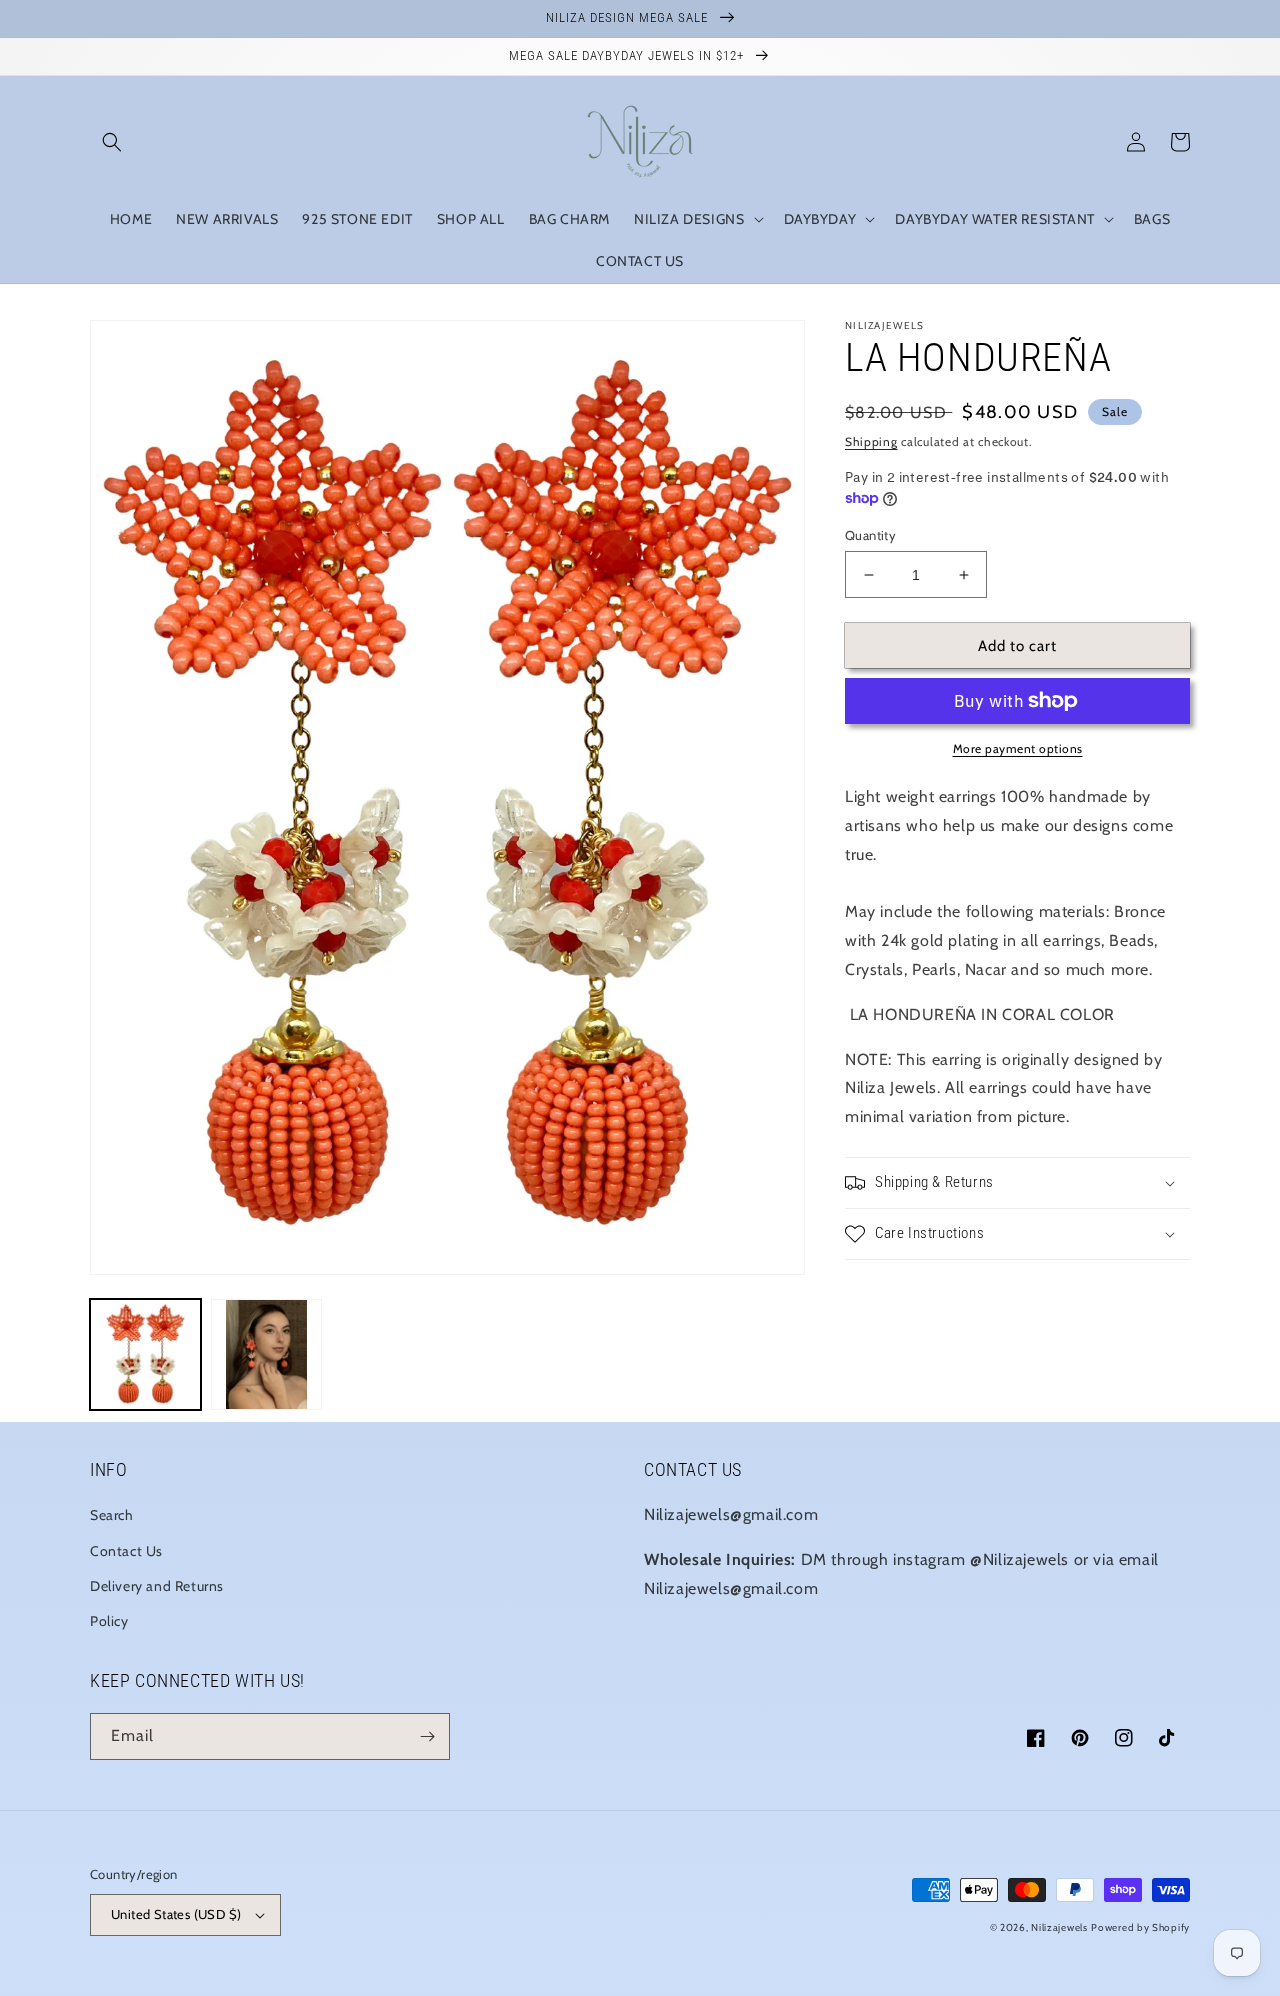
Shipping (871, 441)
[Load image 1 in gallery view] (145, 1354)
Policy (109, 1621)
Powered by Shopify (1140, 1927)
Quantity (870, 535)
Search (112, 1515)
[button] (112, 142)
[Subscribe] (427, 1736)
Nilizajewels (1059, 1927)
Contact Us (126, 1551)
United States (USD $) (176, 1914)
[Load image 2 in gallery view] (266, 1354)
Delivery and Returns (157, 1586)
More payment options (1018, 748)
